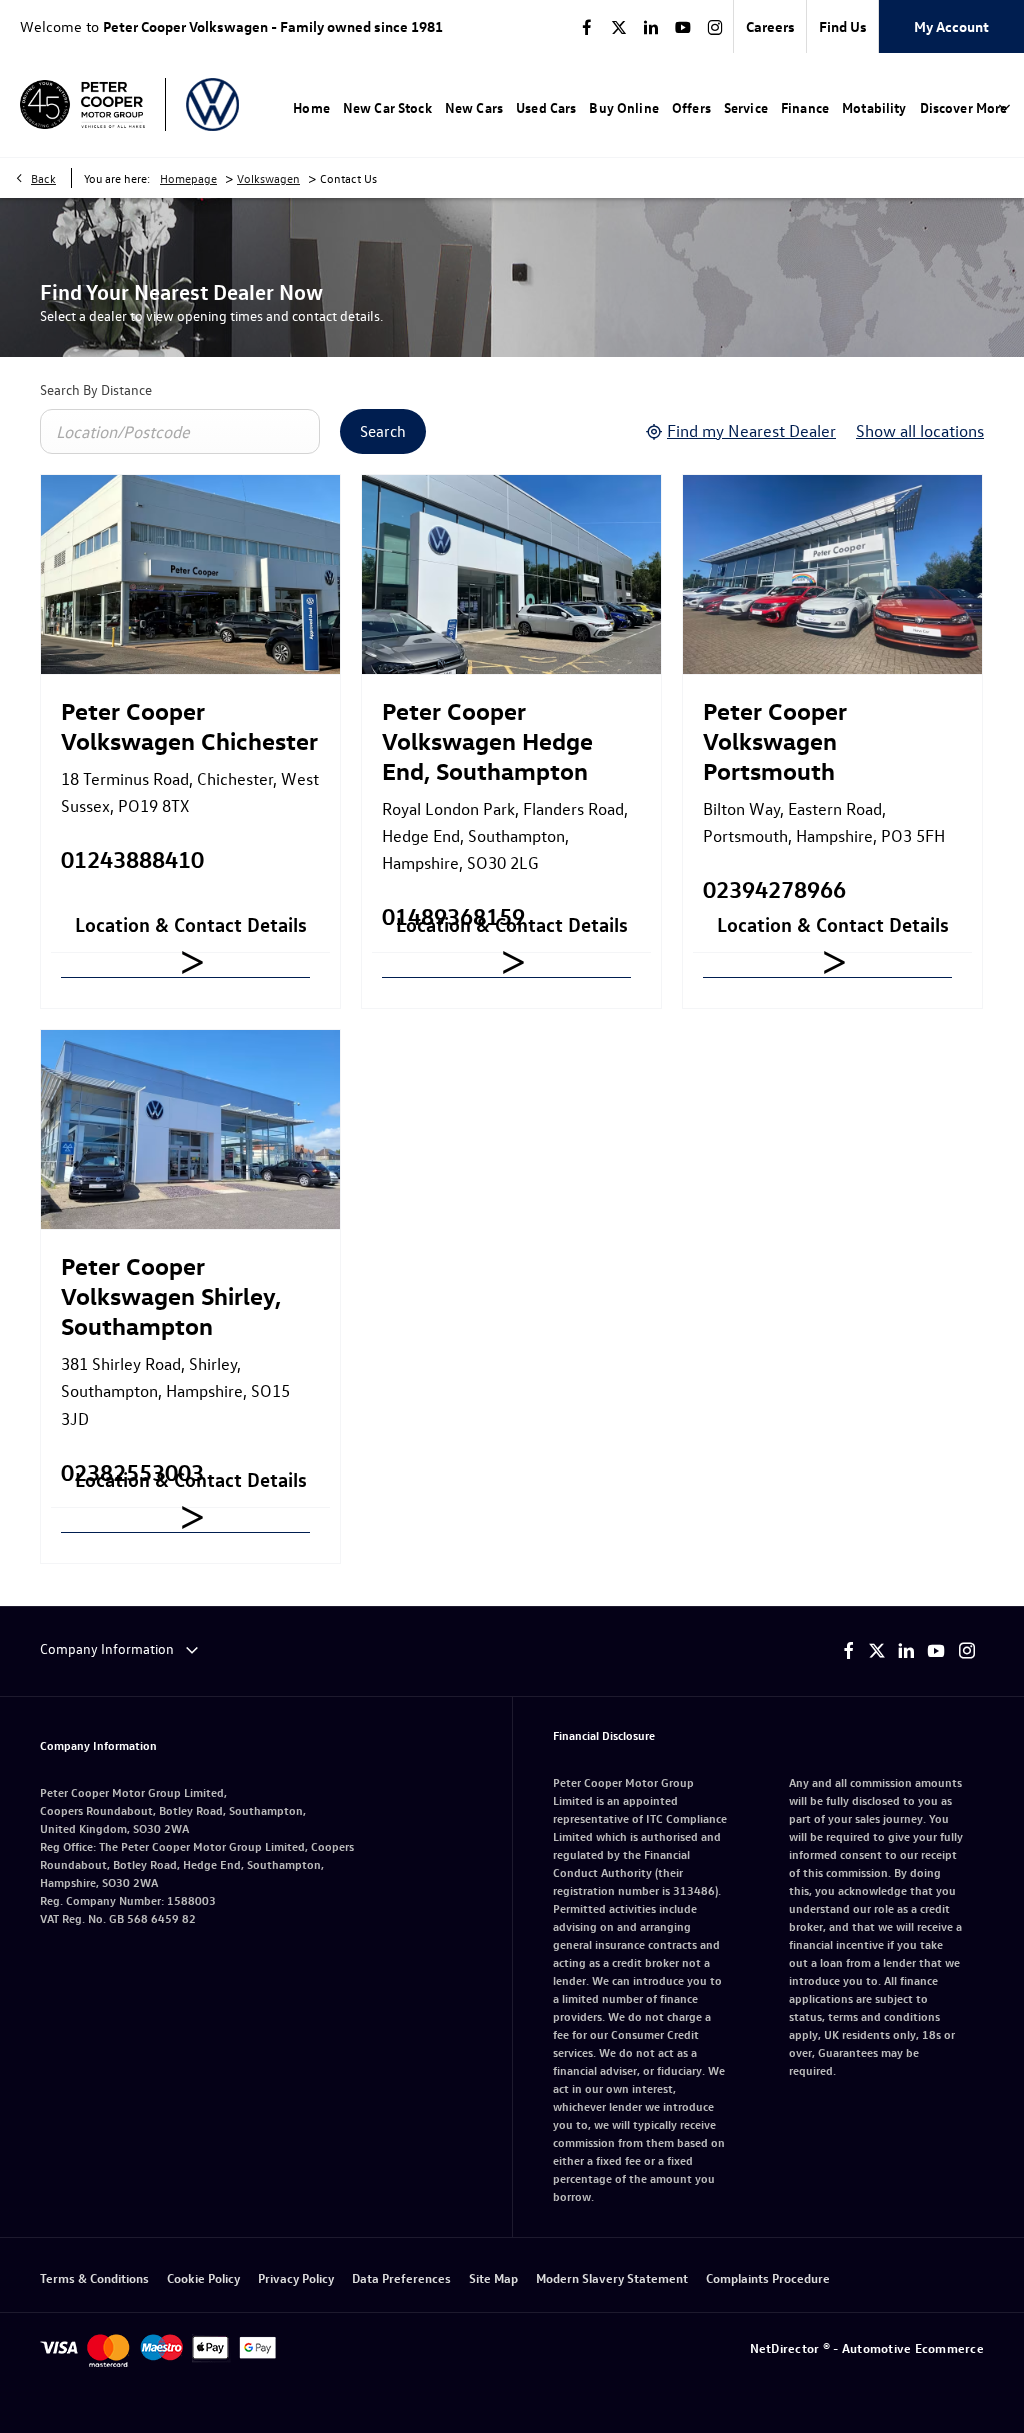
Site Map (493, 2277)
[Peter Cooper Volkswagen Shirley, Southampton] (190, 1129)
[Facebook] (587, 26)
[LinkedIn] (651, 26)
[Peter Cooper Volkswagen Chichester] (190, 574)
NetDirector (786, 2347)
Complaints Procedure (768, 2277)
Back (43, 178)
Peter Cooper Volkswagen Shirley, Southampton (171, 1295)
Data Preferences (401, 2277)
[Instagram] (715, 26)
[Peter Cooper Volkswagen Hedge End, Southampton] (511, 574)
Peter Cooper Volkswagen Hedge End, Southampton (487, 740)
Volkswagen (268, 178)
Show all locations (920, 430)
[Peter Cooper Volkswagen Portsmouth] (832, 574)
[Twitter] (619, 26)
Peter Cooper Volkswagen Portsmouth (775, 740)
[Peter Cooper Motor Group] (82, 105)
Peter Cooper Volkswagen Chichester (189, 725)
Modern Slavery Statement (612, 2277)
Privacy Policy (296, 2277)
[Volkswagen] (212, 104)
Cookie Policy (203, 2277)
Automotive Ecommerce (913, 2347)
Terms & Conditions (94, 2277)
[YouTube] (683, 26)
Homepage (188, 178)
